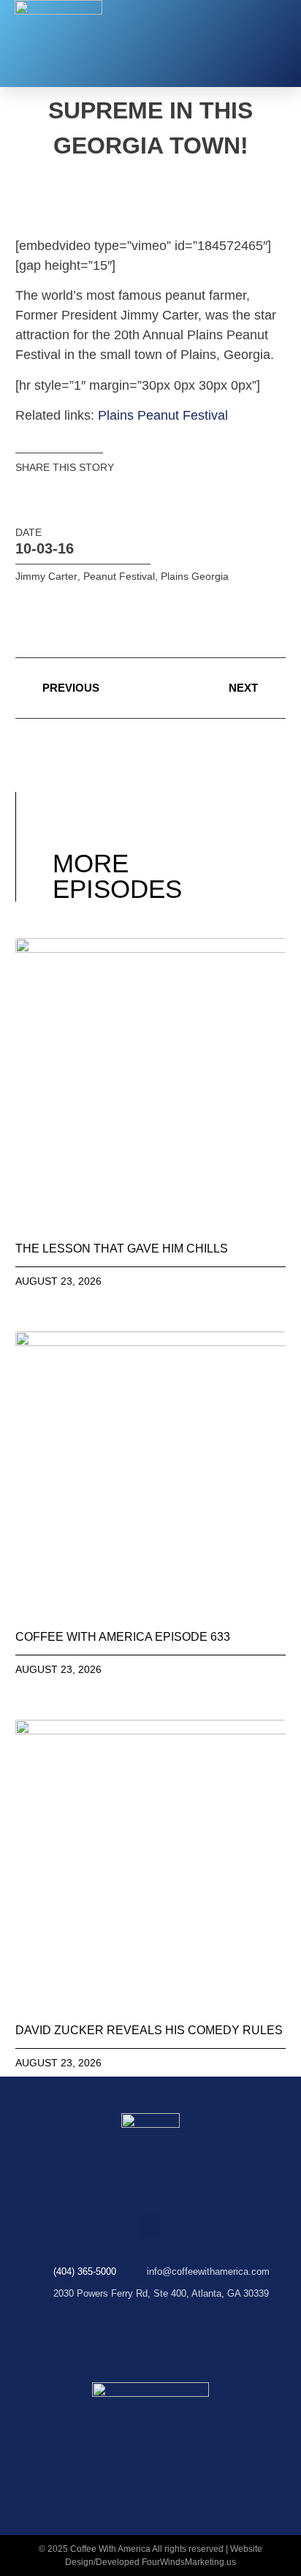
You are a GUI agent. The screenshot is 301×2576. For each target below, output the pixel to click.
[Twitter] (169, 2325)
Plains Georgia (195, 576)
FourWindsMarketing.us (189, 2562)
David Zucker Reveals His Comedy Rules (149, 2030)
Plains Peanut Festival (163, 415)
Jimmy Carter (46, 576)
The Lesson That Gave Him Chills (122, 1249)
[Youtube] (207, 2325)
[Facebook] (94, 2325)
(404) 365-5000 (85, 2271)
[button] (275, 44)
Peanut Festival (119, 576)
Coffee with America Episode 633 (123, 1637)
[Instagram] (132, 2325)
